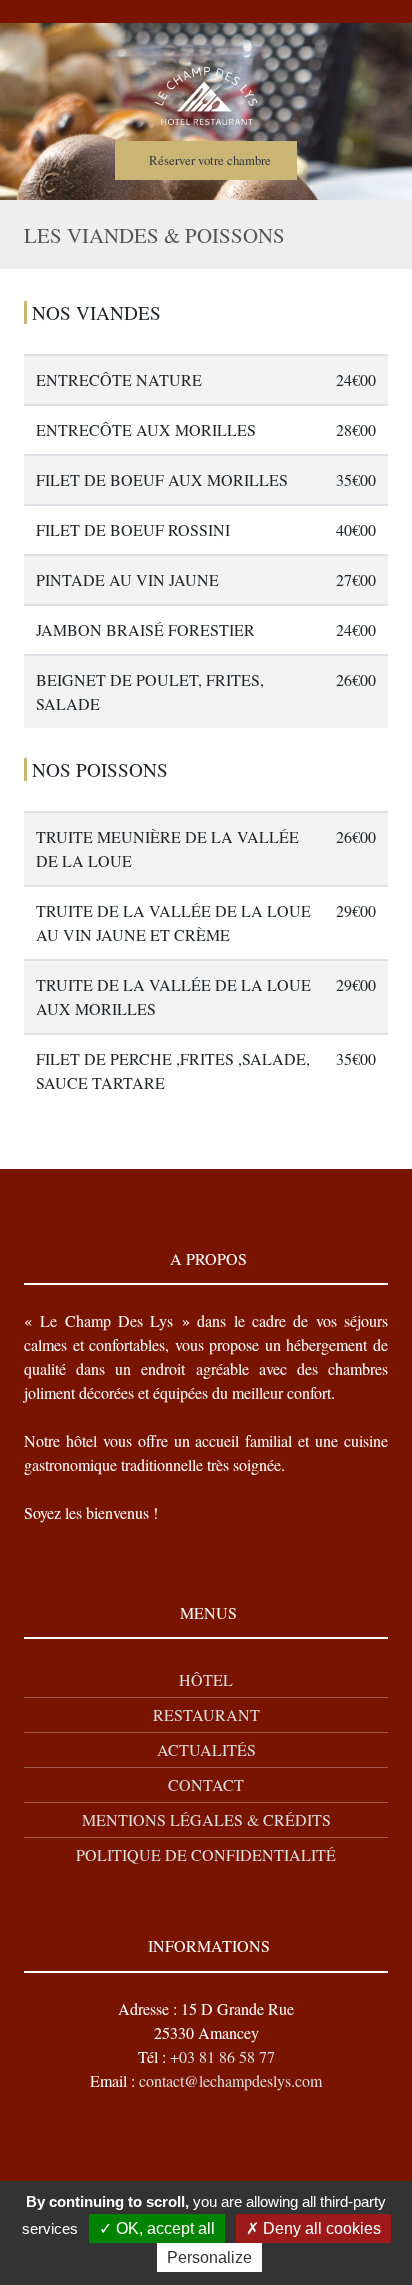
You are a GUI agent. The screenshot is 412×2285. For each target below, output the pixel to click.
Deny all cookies (320, 2228)
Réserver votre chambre (210, 160)
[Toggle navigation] (214, 13)
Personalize (209, 2257)
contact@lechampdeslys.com (230, 2080)
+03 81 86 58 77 (222, 2056)
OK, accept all (163, 2228)
